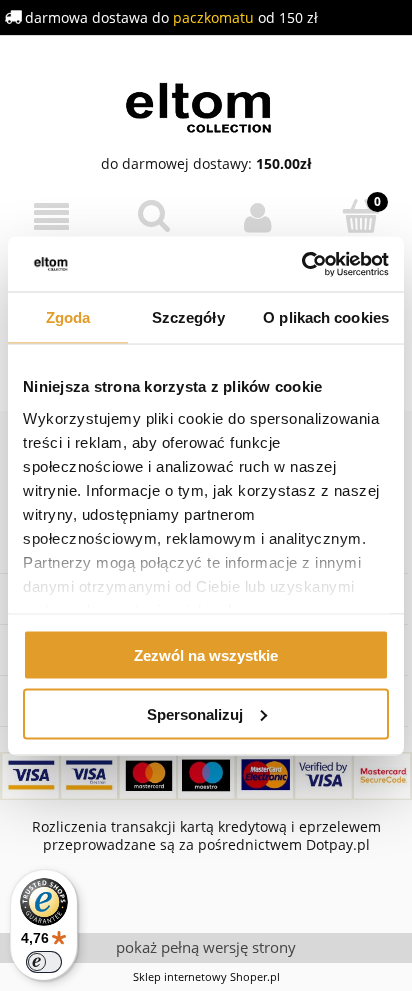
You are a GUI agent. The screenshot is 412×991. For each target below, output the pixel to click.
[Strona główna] (206, 105)
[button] (51, 217)
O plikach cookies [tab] (326, 317)
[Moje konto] (257, 217)
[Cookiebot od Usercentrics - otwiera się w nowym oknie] (301, 264)
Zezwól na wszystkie (206, 655)
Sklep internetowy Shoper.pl (206, 976)
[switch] (44, 962)
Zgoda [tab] (68, 317)
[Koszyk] (360, 216)
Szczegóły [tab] (188, 317)
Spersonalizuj (195, 713)
